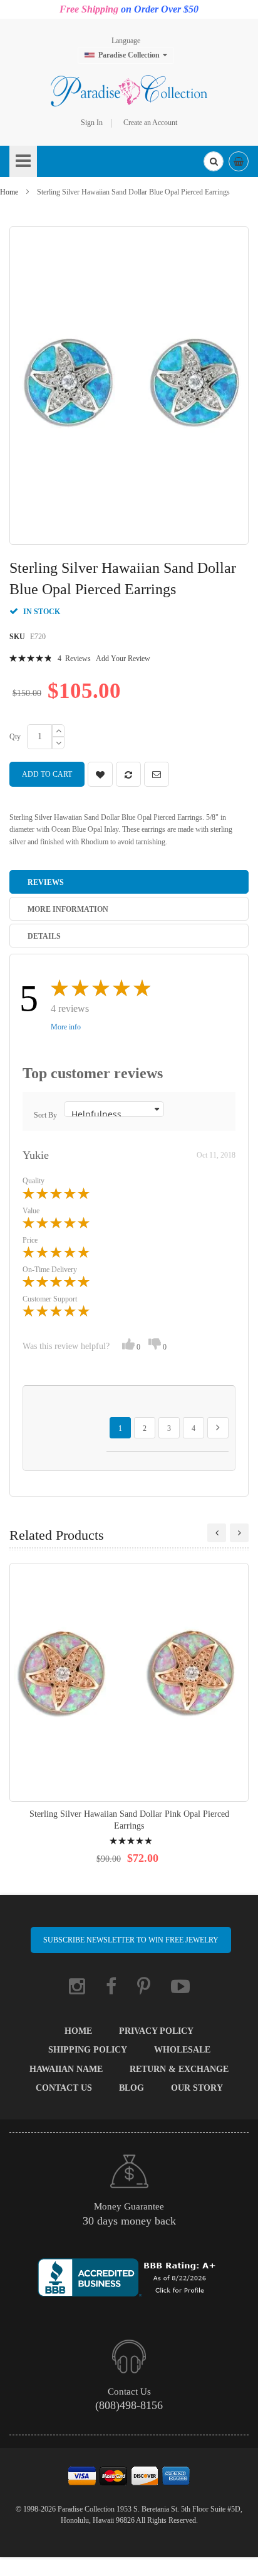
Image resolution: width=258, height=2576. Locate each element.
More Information (68, 909)
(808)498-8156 (129, 2405)
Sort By (45, 1115)
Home (9, 192)
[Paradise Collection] (129, 91)
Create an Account (150, 123)
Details (44, 936)
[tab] (129, 882)
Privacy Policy (156, 2031)
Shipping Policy (88, 2050)
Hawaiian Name (66, 2069)
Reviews (46, 882)
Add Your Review (123, 659)
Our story (197, 2088)
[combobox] (214, 161)
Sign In (92, 123)
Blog (132, 2088)
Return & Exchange (179, 2069)
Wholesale (182, 2050)
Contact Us (64, 2088)
